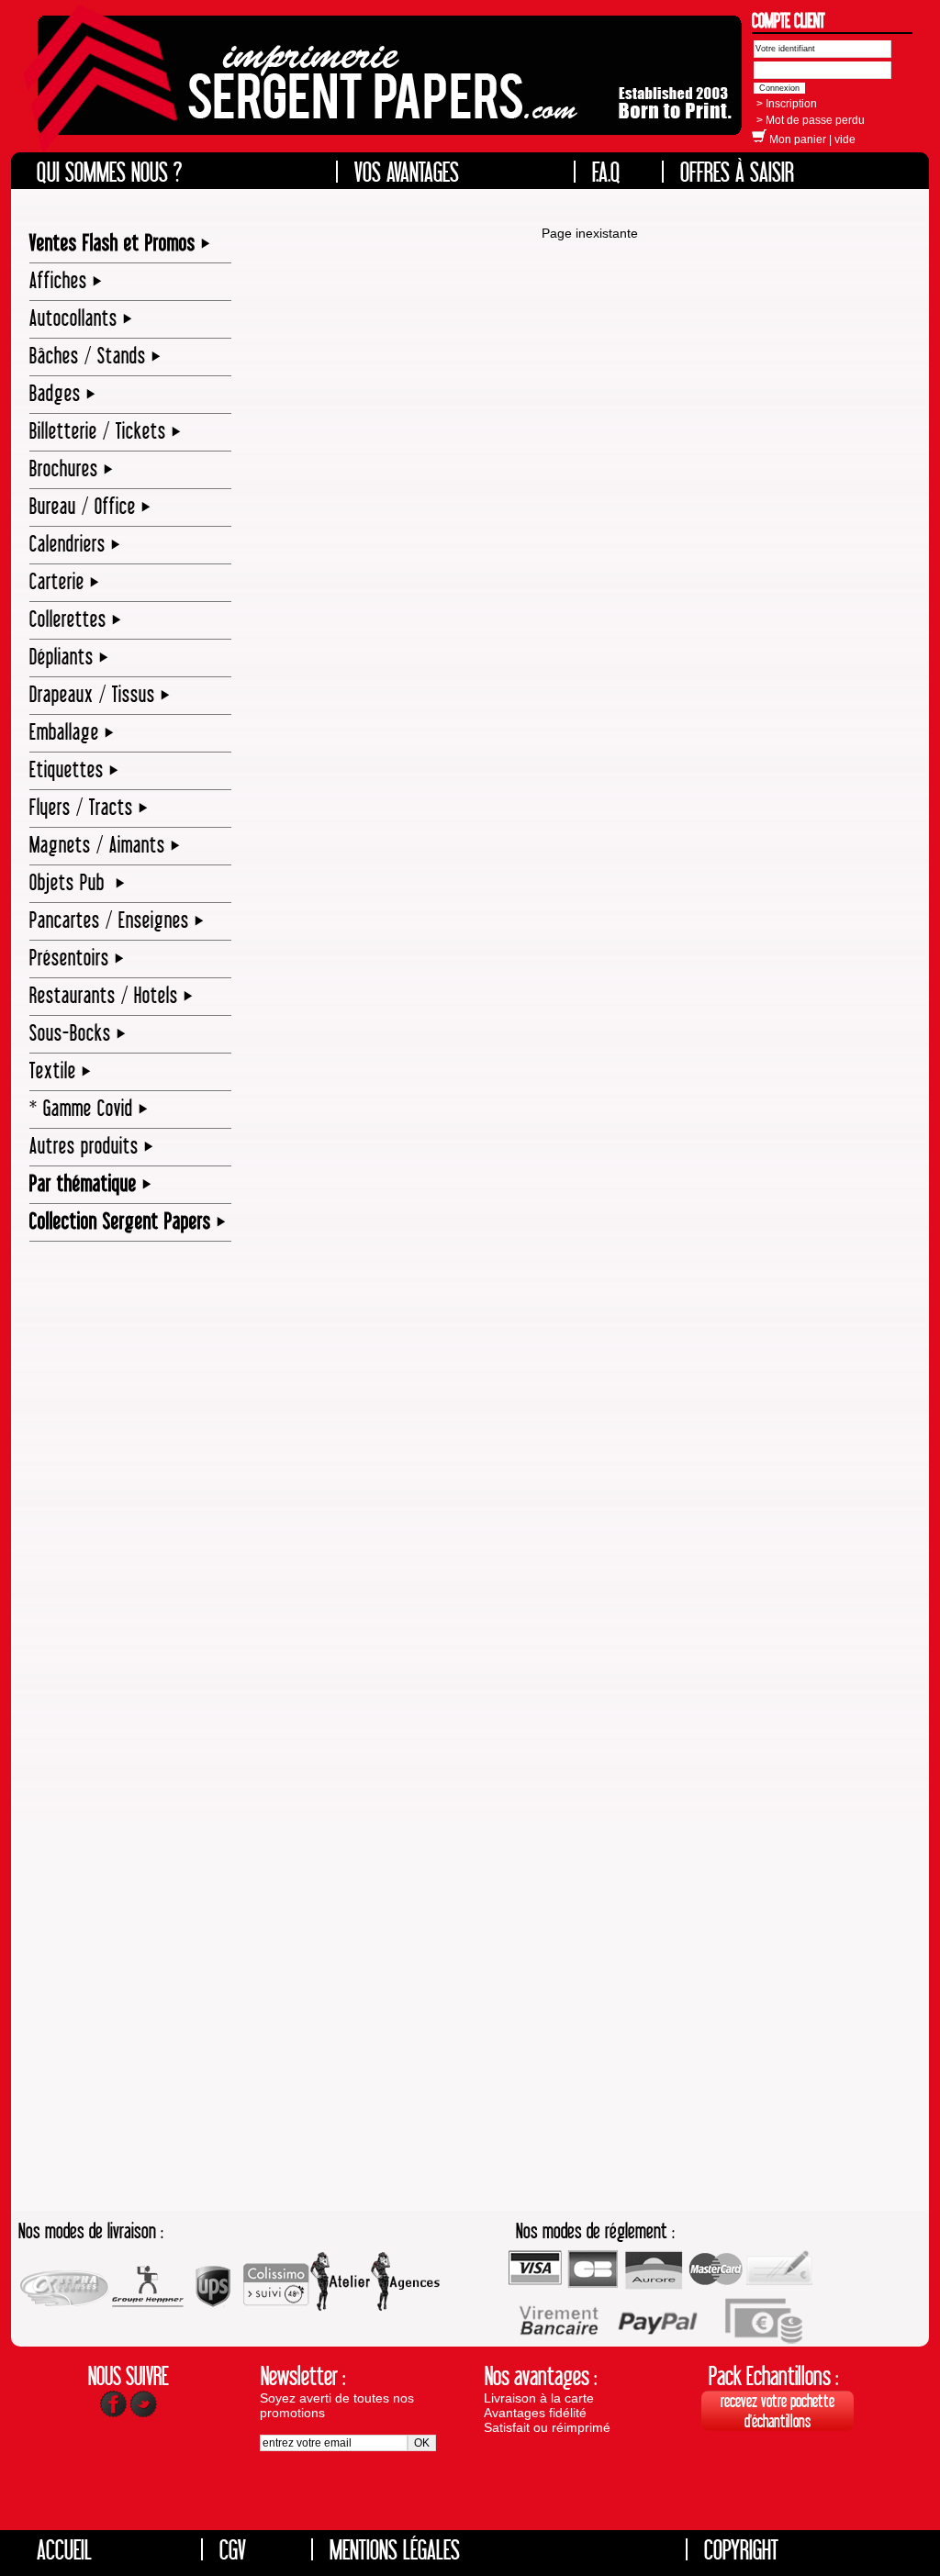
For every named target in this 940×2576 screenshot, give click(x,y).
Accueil (64, 2549)
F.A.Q (606, 172)
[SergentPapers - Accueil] (386, 88)
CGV (233, 2549)
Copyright (741, 2549)
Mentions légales (395, 2549)
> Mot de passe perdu (811, 120)
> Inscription (787, 104)
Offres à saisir (737, 172)
